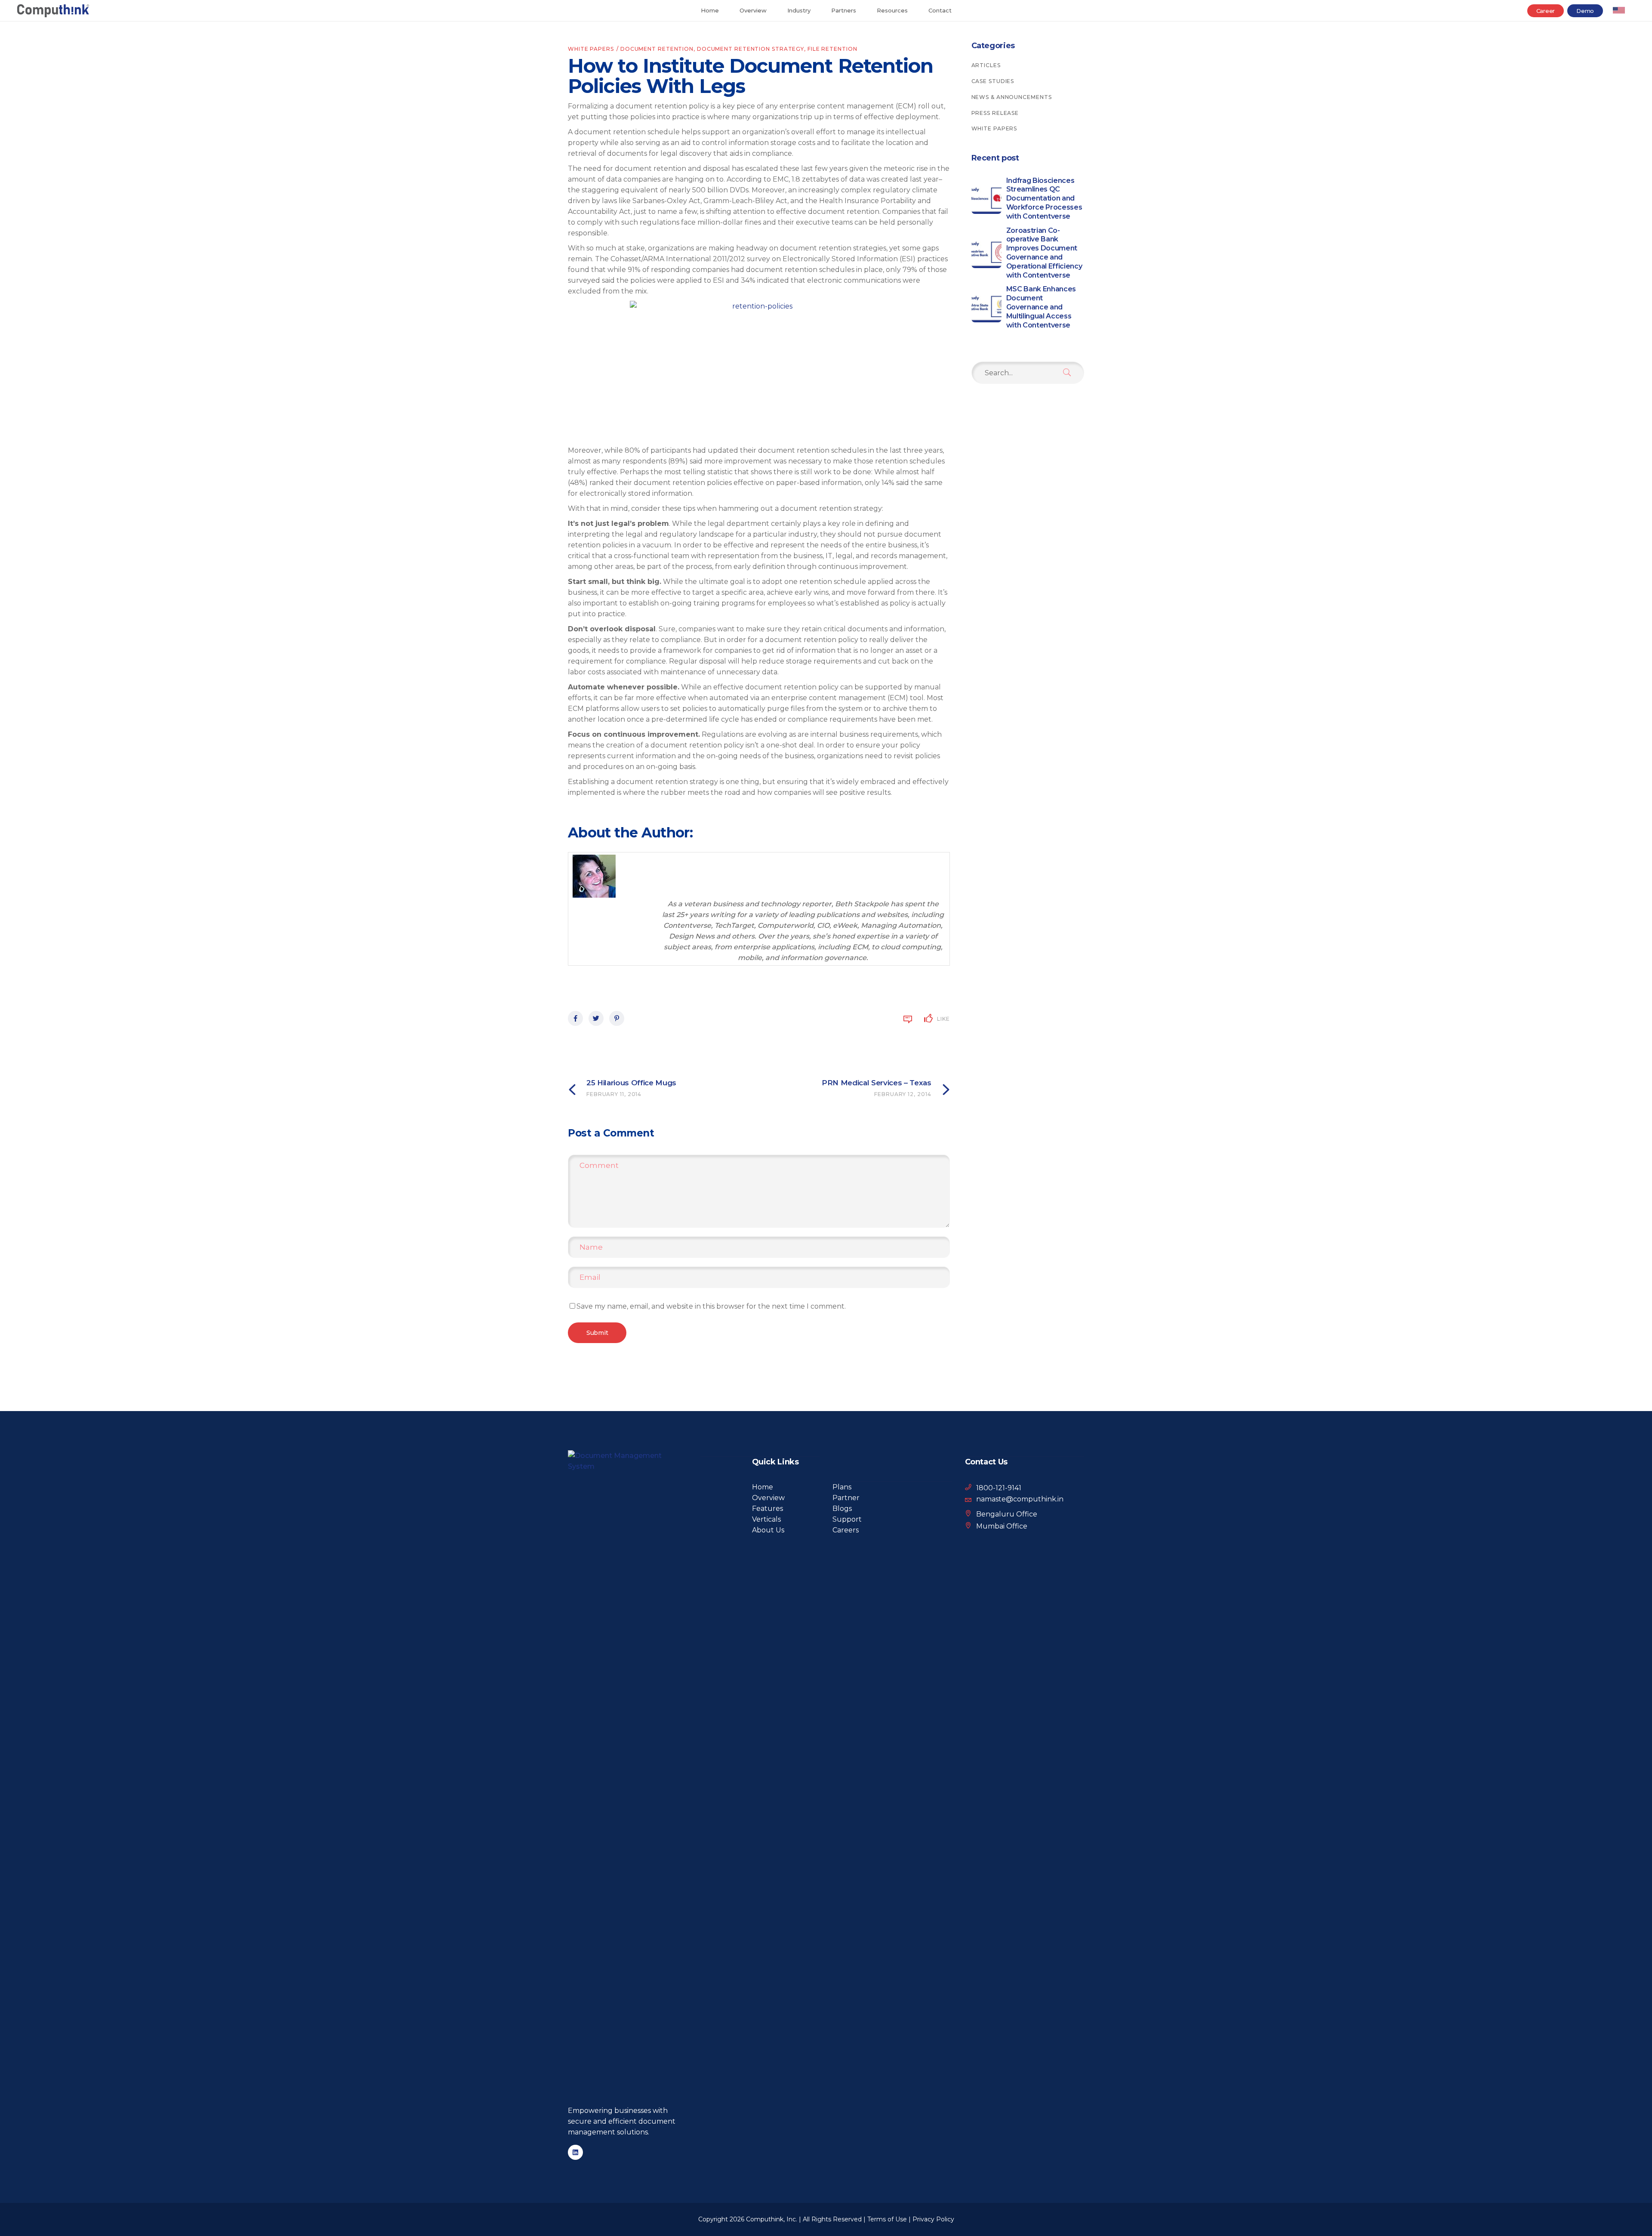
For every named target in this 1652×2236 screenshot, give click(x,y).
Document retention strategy (750, 49)
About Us (768, 1530)
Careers (846, 1530)
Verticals (766, 1519)
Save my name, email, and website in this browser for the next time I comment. (711, 1306)
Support (847, 1519)
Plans (842, 1487)
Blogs (842, 1509)
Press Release (995, 113)
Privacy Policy (933, 2219)
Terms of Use (887, 2219)
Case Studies (993, 81)
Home (763, 1487)
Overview (768, 1498)
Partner (846, 1498)
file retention (832, 49)
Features (767, 1509)
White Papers (591, 49)
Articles (986, 65)
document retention (657, 49)
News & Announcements (1012, 97)
